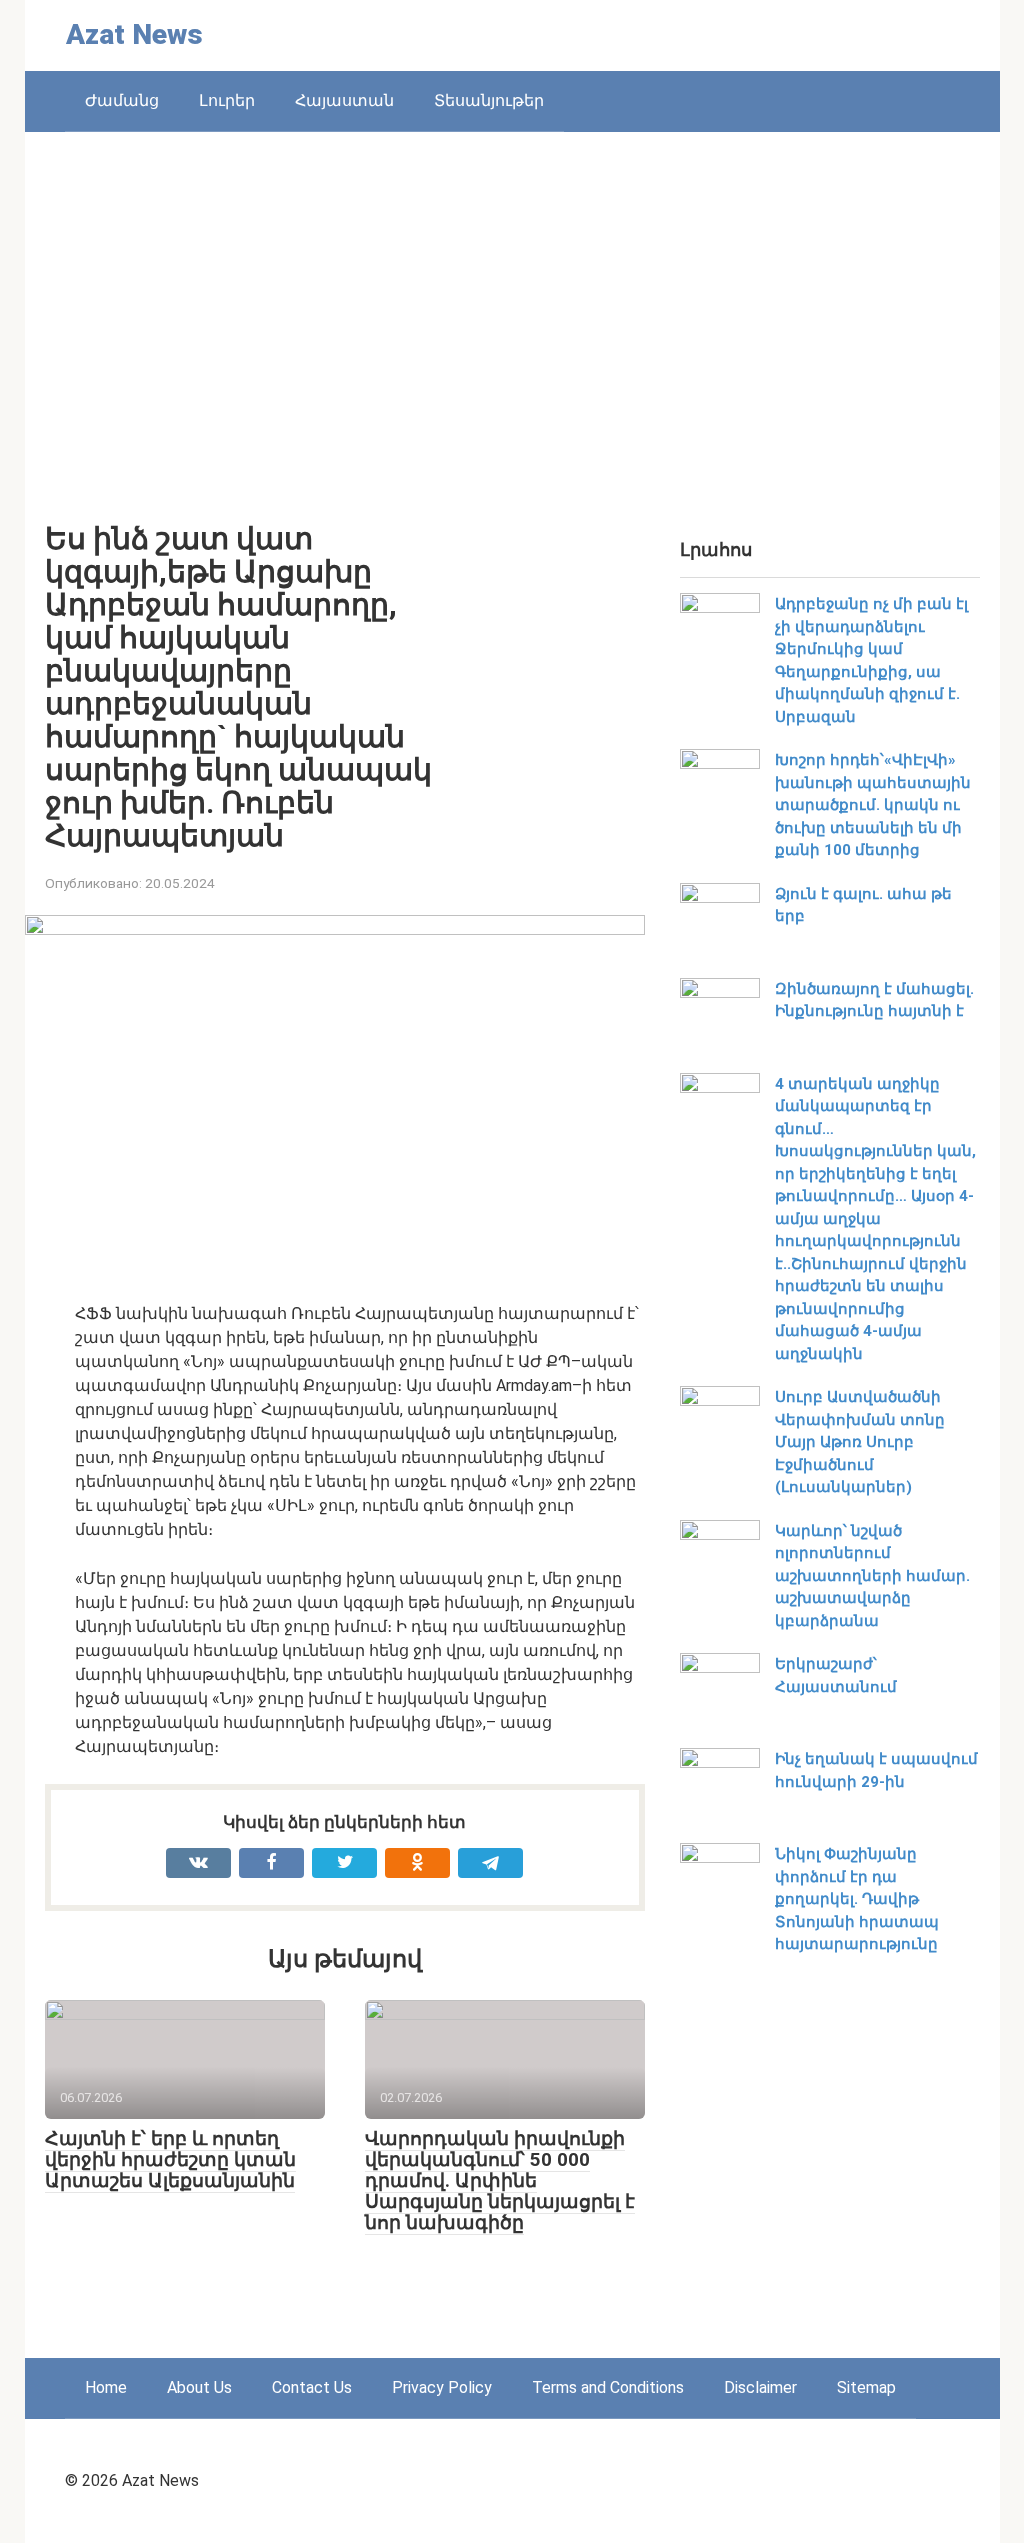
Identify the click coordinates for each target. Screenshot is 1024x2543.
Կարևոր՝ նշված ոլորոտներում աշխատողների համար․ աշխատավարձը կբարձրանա (872, 1576)
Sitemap (866, 2387)
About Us (199, 2387)
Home (106, 2387)
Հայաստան (344, 100)
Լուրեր (227, 100)
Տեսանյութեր (489, 100)
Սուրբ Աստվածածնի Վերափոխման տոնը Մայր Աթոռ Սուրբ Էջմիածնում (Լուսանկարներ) (860, 1442)
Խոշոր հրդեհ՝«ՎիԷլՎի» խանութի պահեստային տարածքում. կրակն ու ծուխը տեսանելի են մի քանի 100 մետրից (873, 805)
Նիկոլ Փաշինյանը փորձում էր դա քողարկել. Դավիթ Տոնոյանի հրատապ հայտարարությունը (857, 1899)
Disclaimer (760, 2387)
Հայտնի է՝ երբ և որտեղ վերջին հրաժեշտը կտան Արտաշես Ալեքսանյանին (170, 2159)
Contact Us (312, 2387)
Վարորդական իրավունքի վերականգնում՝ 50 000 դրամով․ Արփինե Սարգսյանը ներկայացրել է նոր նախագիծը (500, 2180)
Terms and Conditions (608, 2387)
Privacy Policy (442, 2387)
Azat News (134, 34)
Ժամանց (122, 100)
